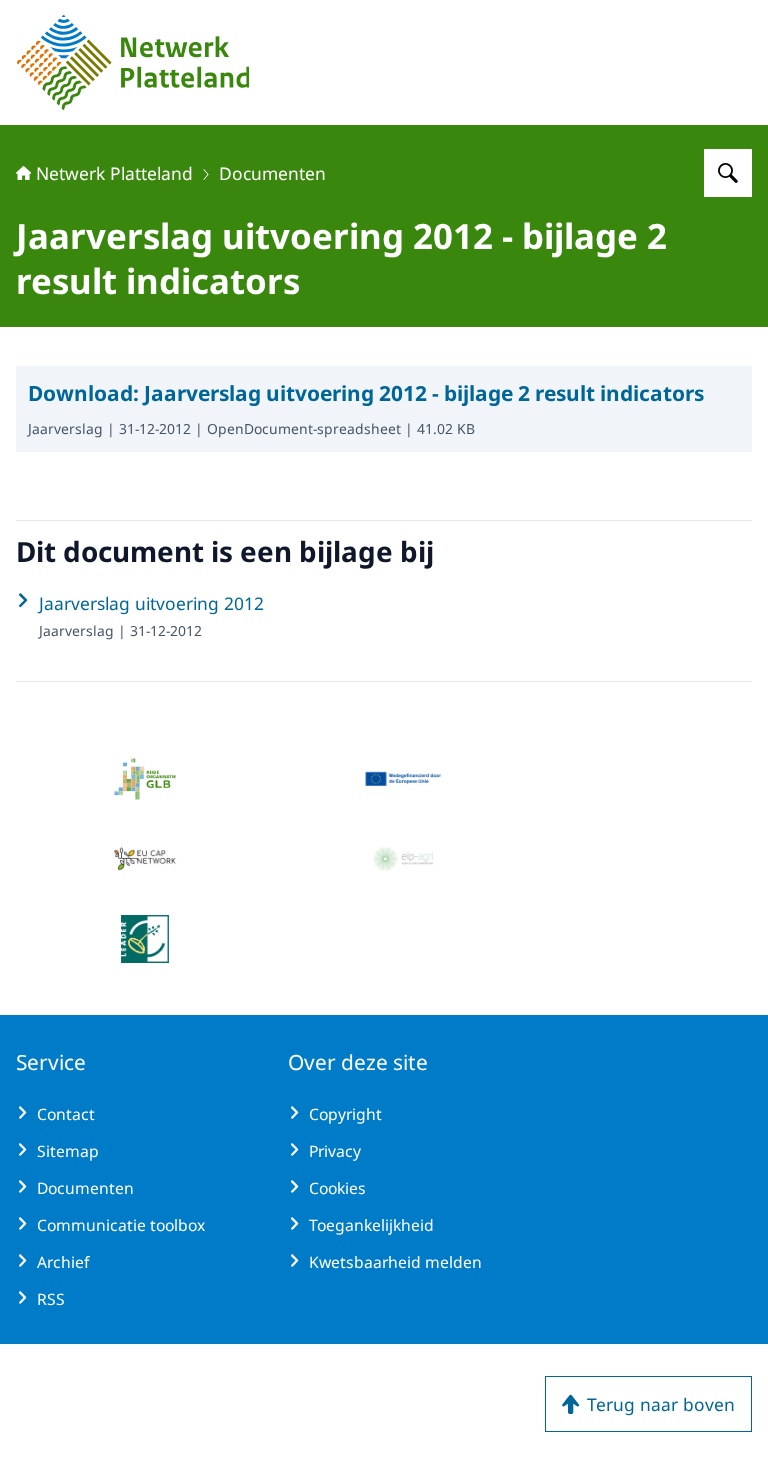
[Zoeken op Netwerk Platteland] (728, 173)
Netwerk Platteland (114, 173)
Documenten (272, 173)
